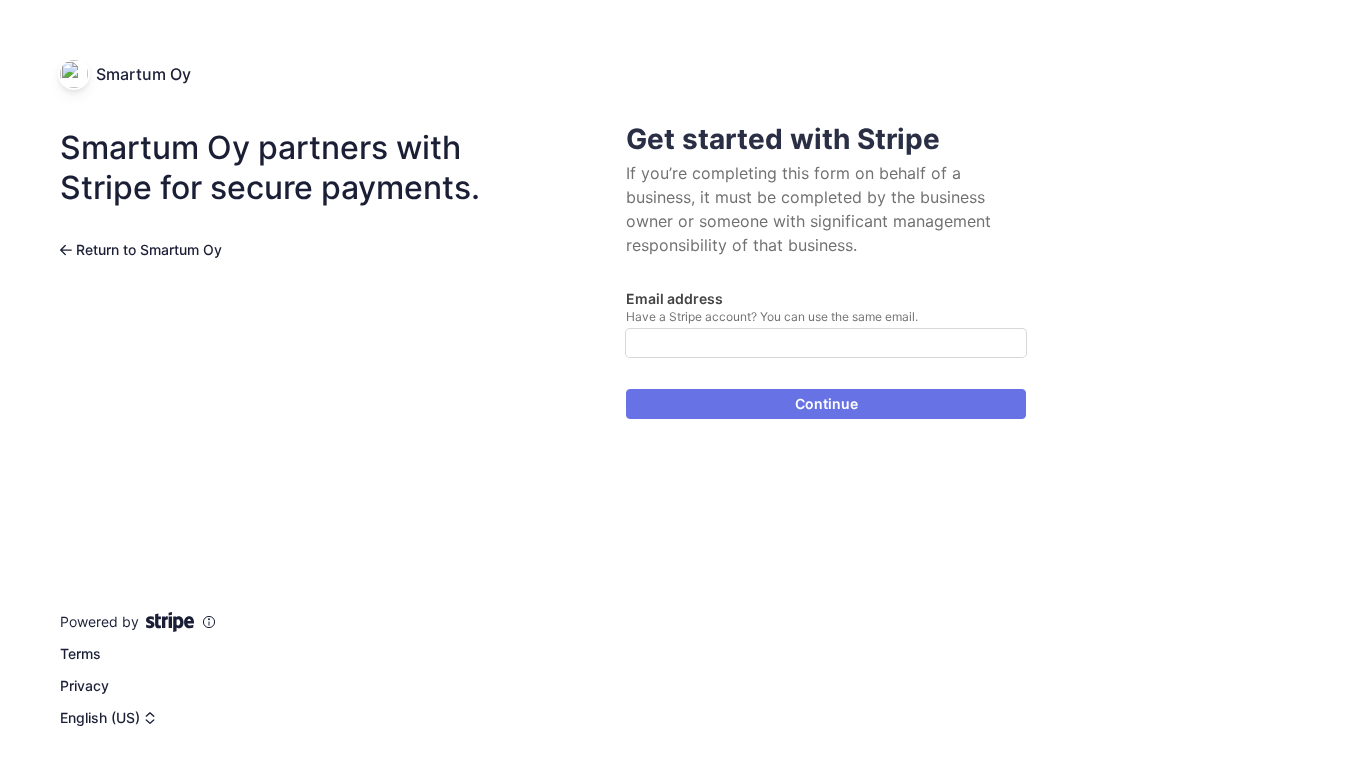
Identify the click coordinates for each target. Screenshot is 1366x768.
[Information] (209, 622)
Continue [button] (826, 403)
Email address (674, 298)
